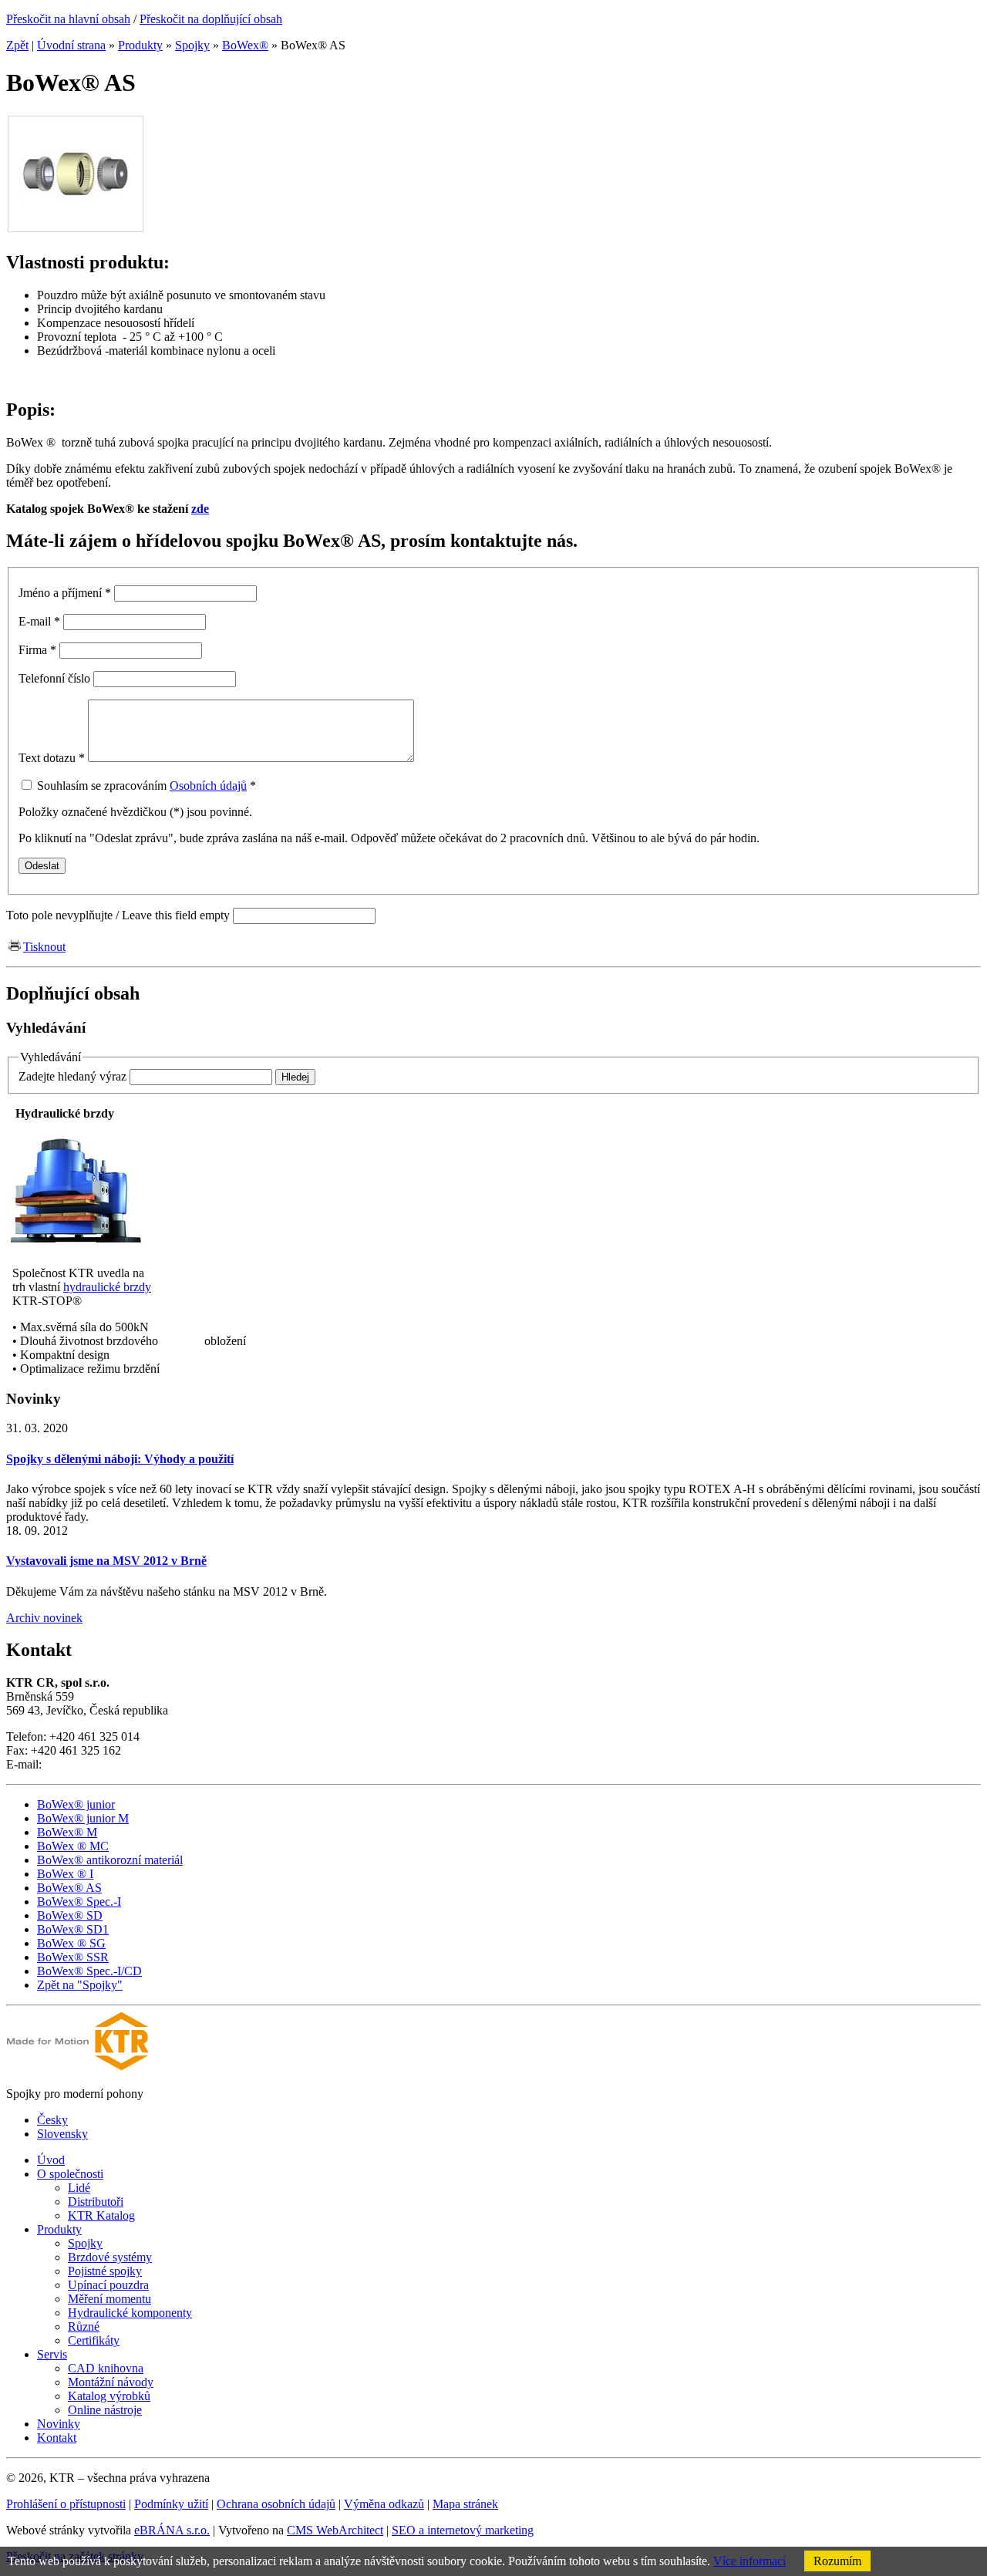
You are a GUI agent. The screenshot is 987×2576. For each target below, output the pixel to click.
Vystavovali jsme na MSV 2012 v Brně (106, 1561)
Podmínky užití (171, 2504)
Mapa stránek (465, 2504)
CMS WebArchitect (335, 2530)
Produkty (140, 45)
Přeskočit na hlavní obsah (68, 19)
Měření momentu (109, 2299)
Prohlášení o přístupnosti (66, 2504)
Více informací (750, 2561)
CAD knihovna (106, 2368)
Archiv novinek (44, 1618)
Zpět (17, 45)
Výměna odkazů (384, 2504)
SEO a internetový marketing (463, 2530)
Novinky (59, 2424)
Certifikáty (94, 2340)
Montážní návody (111, 2382)
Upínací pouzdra (108, 2285)
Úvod (51, 2160)
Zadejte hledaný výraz (72, 1076)
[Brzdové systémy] (76, 1247)
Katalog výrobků (109, 2396)
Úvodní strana (71, 45)
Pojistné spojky (105, 2271)
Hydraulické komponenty (130, 2313)
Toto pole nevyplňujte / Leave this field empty (118, 915)
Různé (84, 2326)
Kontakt (57, 2438)
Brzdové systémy (110, 2257)
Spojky (192, 45)
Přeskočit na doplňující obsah (211, 19)
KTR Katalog (101, 2215)
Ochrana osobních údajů (276, 2504)
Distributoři (96, 2202)
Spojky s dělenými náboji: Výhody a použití (120, 1459)
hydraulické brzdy (107, 1287)
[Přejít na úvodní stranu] (77, 2067)
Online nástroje (105, 2410)
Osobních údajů (208, 786)
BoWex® (245, 45)
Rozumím (837, 2561)
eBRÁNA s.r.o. (172, 2530)
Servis (52, 2354)
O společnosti (70, 2174)
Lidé (79, 2188)
